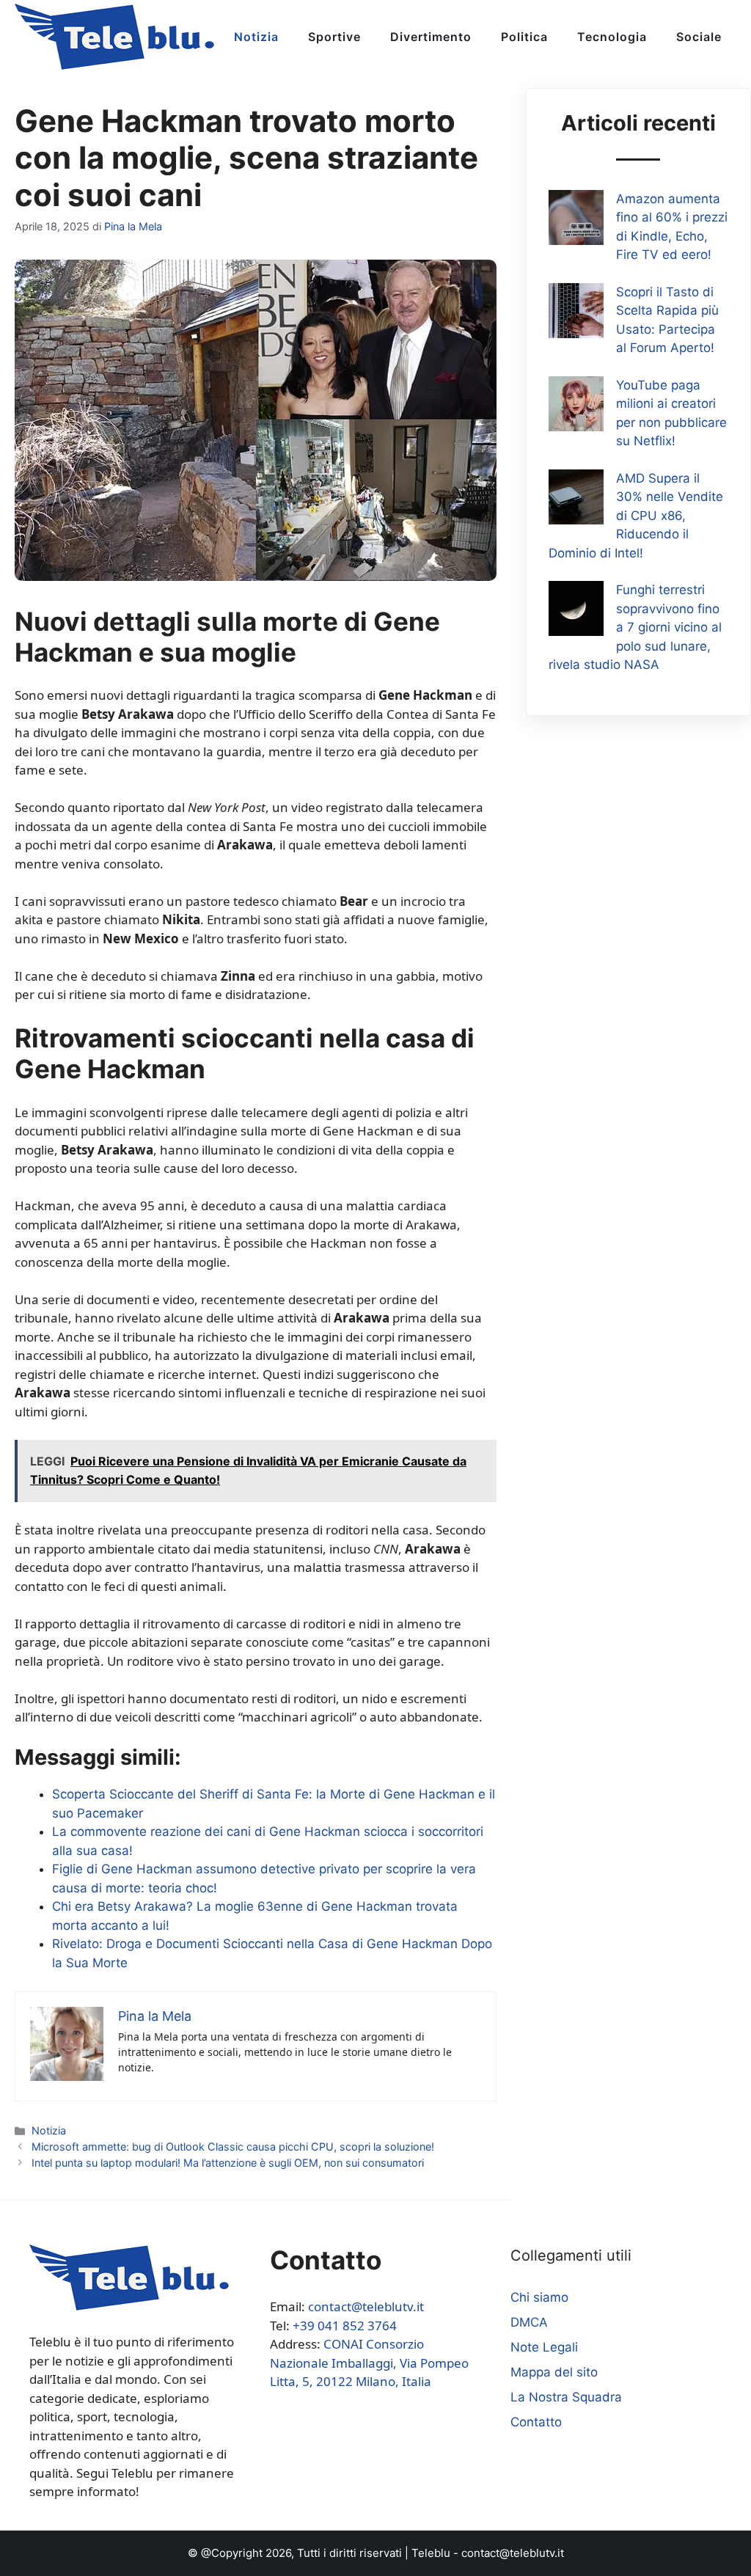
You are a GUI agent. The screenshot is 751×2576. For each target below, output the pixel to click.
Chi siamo (539, 2297)
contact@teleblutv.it (366, 2306)
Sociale (699, 37)
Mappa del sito (554, 2372)
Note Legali (544, 2347)
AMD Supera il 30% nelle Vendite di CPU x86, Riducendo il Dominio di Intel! (636, 516)
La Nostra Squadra (566, 2397)
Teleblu (431, 2553)
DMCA (529, 2322)
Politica (524, 37)
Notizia (256, 37)
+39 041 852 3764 (345, 2326)
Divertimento (431, 37)
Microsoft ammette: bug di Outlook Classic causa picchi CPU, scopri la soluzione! (233, 2147)
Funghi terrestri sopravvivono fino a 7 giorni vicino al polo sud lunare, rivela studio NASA (635, 627)
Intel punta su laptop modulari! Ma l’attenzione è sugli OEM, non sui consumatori (228, 2163)
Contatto (536, 2422)
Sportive (334, 37)
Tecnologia (612, 37)
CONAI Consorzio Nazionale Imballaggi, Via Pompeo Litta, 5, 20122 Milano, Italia (369, 2363)
